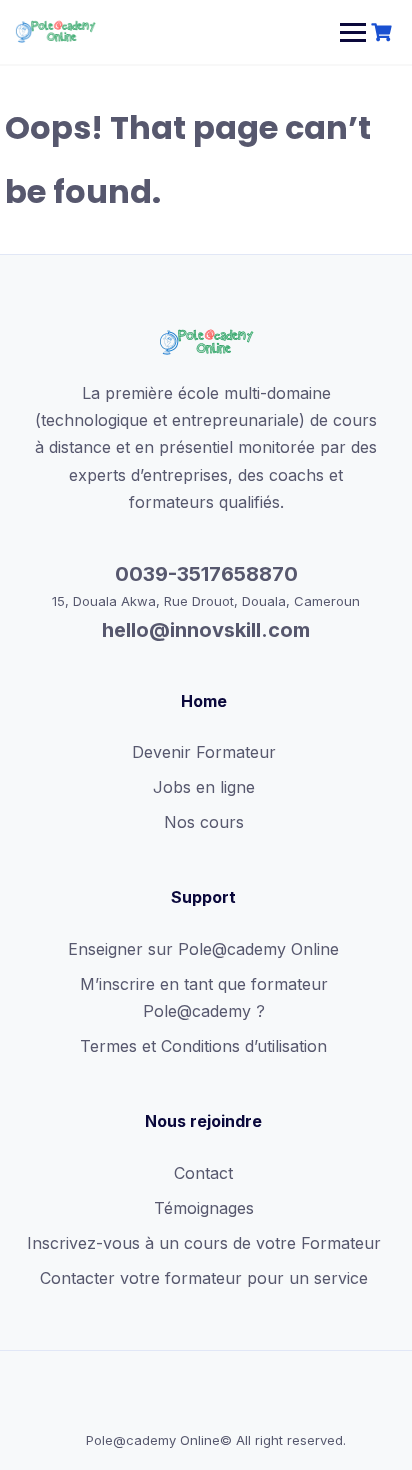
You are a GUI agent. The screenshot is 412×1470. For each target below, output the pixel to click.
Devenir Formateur (204, 752)
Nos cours (204, 822)
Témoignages (204, 1208)
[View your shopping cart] (384, 32)
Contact (203, 1173)
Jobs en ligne (204, 787)
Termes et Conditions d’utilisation (203, 1046)
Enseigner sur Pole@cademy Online (203, 949)
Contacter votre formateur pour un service (204, 1278)
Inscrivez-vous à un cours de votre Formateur (204, 1243)
